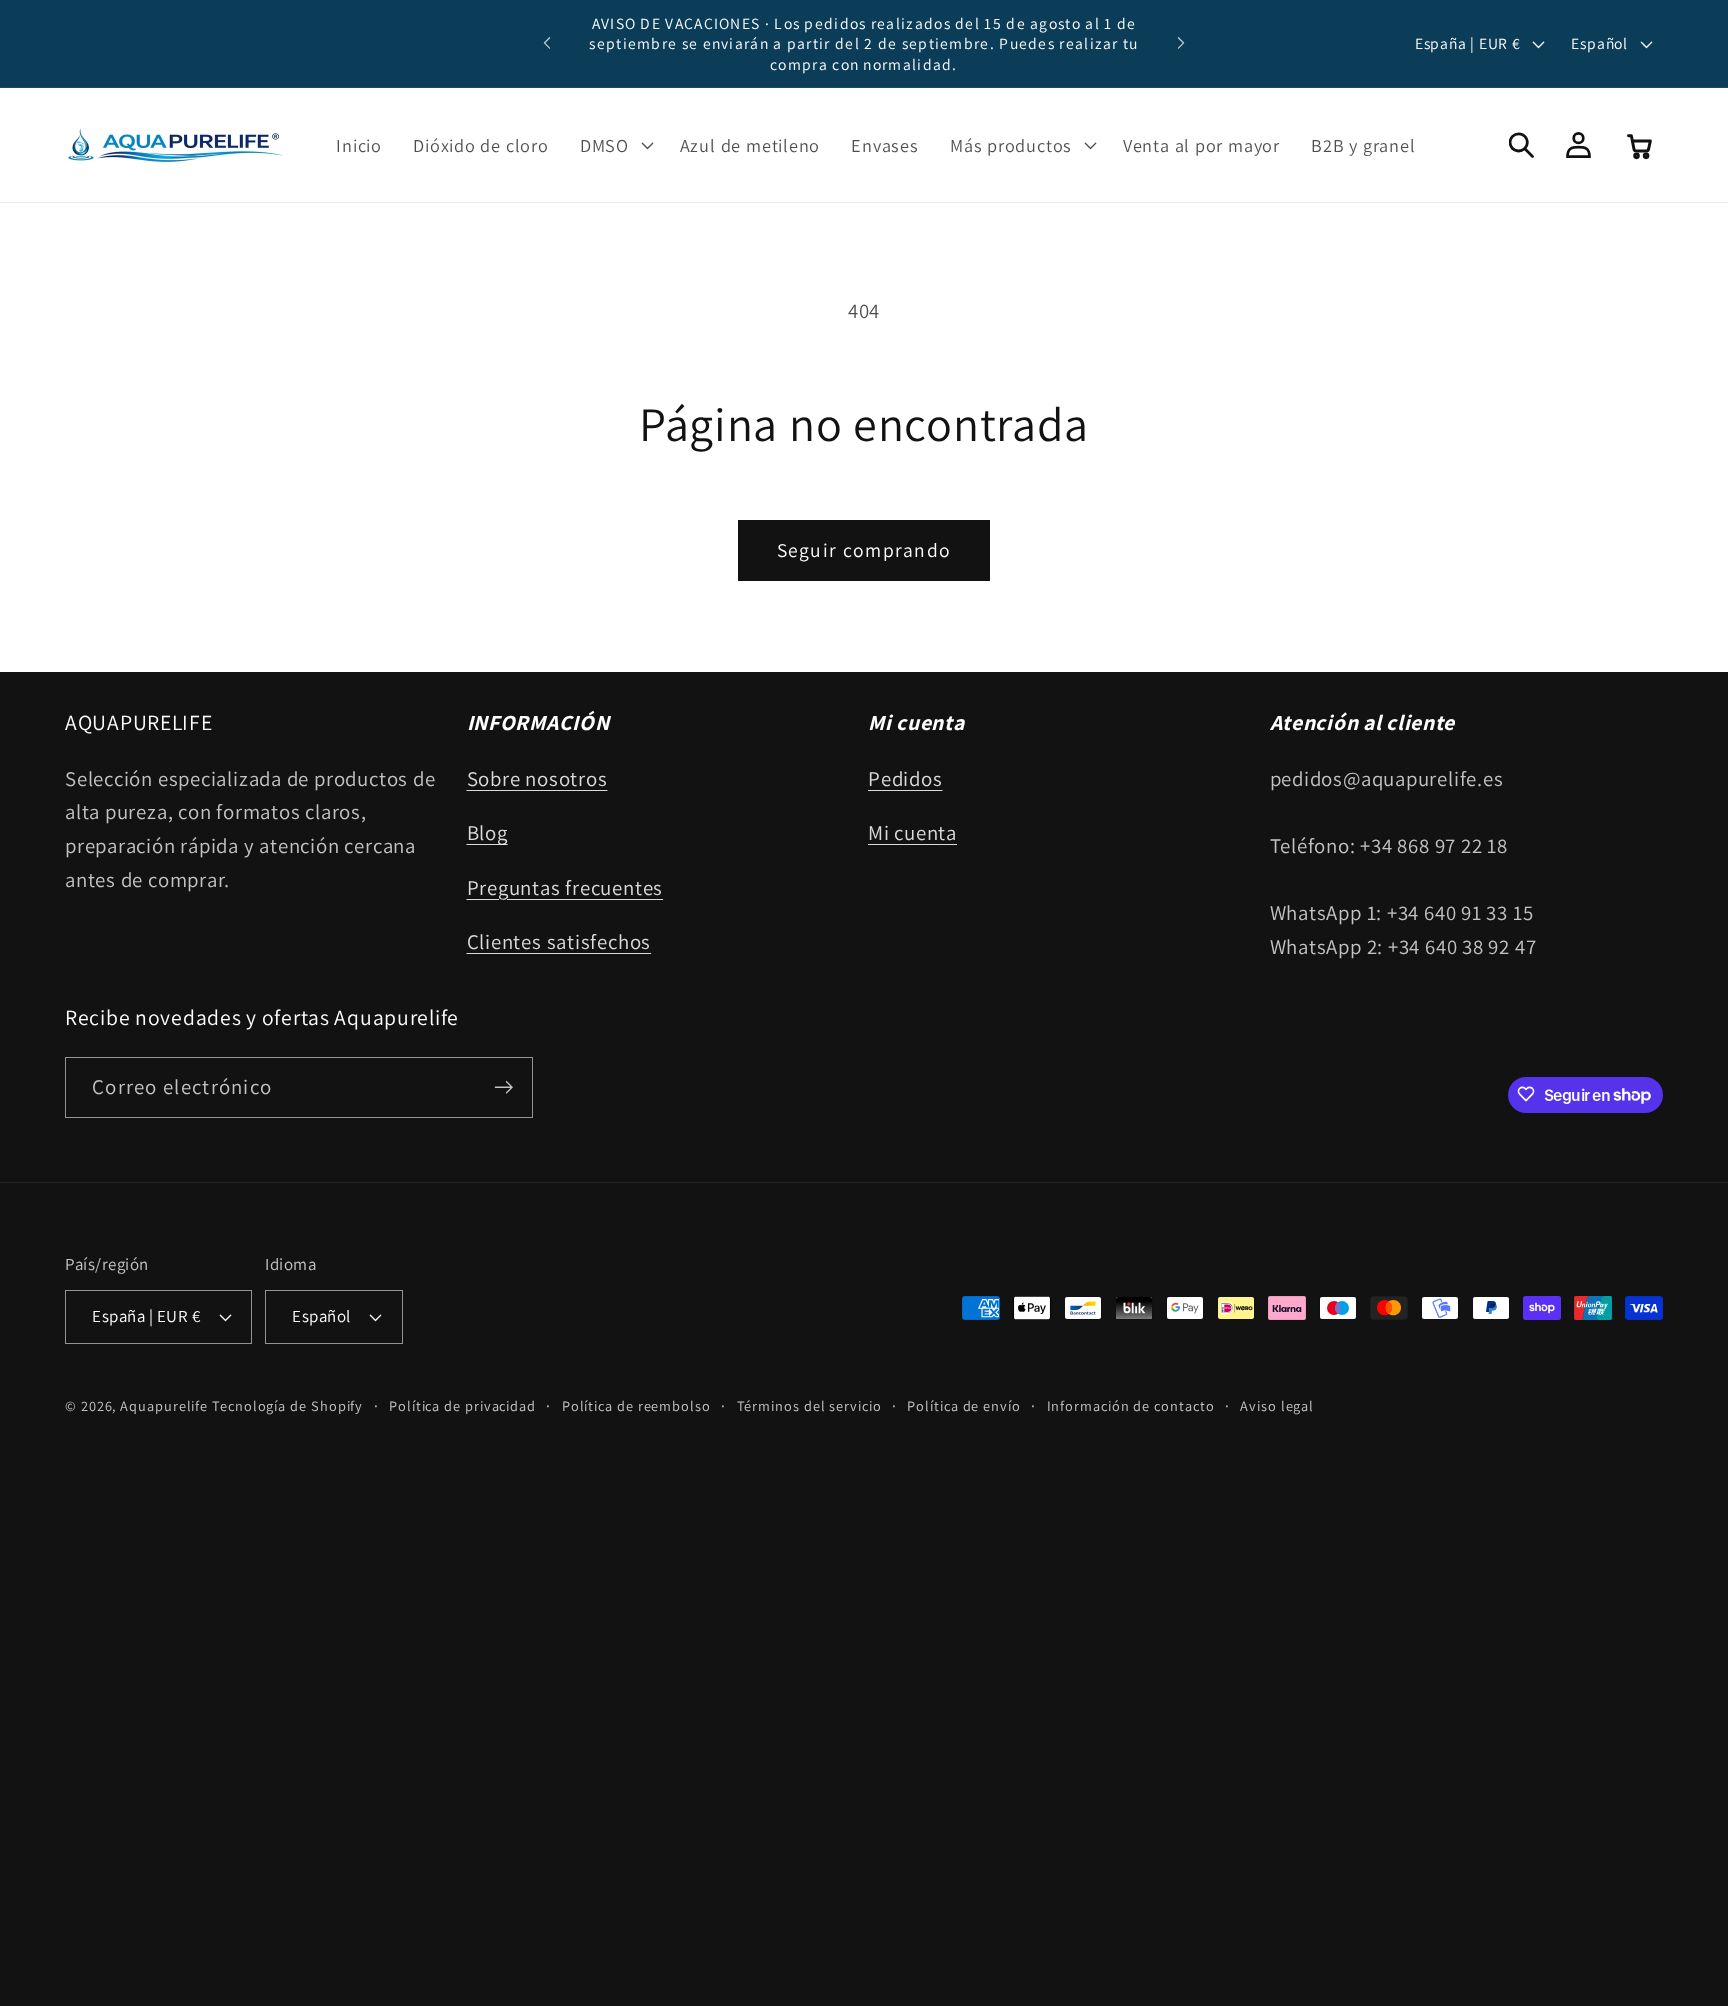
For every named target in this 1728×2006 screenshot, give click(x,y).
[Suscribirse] (503, 1087)
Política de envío (963, 1405)
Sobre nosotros (537, 778)
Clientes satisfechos (559, 941)
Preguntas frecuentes (565, 887)
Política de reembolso (636, 1405)
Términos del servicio (809, 1405)
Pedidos (905, 778)
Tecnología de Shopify (287, 1405)
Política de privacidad (462, 1405)
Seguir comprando (864, 550)
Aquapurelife (164, 1405)
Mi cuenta (912, 832)
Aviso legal (1277, 1405)
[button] (614, 145)
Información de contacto (1131, 1405)
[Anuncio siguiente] (1181, 43)
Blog (487, 832)
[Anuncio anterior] (547, 43)
